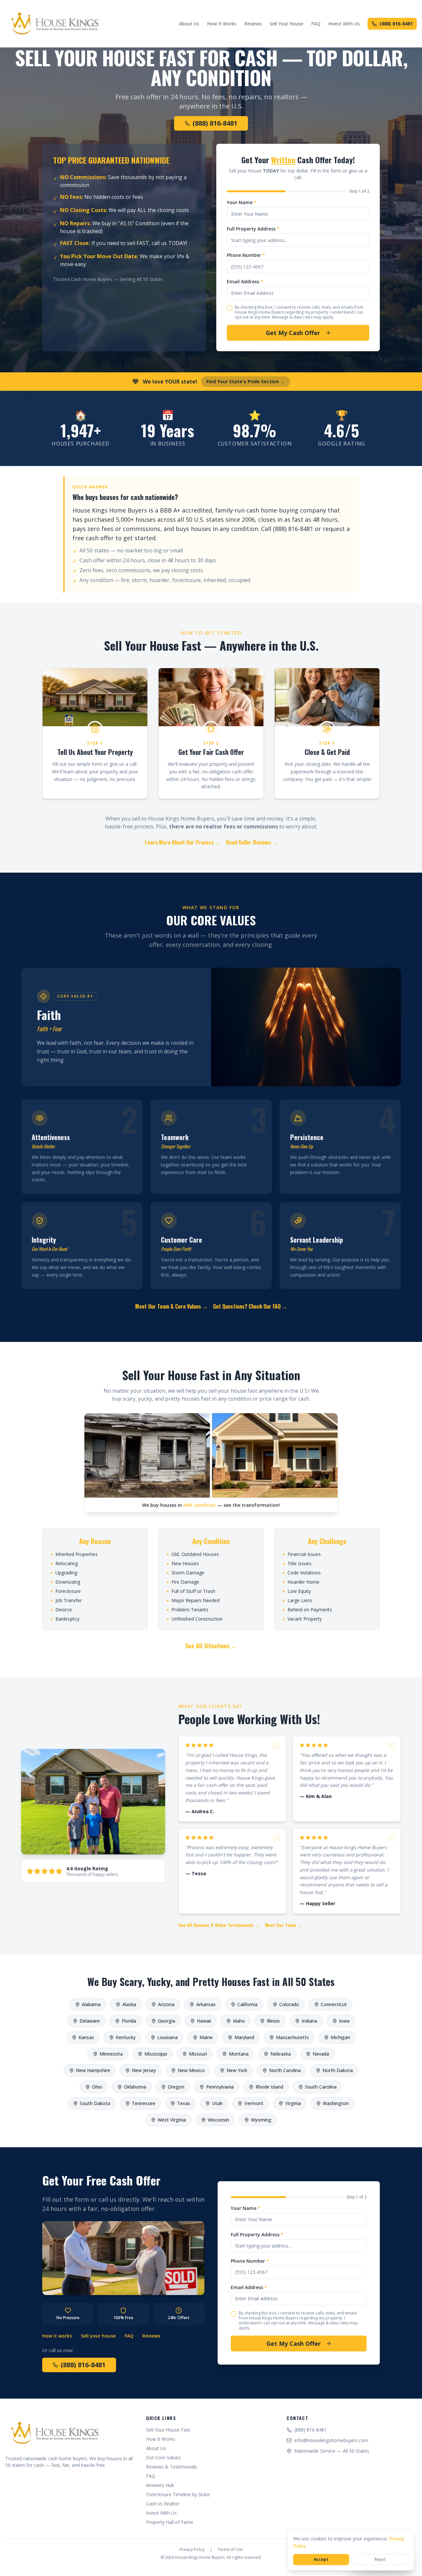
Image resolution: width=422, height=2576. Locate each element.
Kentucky (126, 2037)
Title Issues (297, 1563)
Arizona (166, 2004)
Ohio (97, 2087)
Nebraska (281, 2054)
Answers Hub (160, 2485)
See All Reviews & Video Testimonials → (219, 1925)
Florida (129, 2021)
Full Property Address (253, 229)
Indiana (309, 2021)
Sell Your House (286, 24)
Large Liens (297, 1600)
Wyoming (261, 2120)
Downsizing (65, 1582)
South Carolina (321, 2087)
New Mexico (191, 2070)
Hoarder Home (301, 1582)
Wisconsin (218, 2120)
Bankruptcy (65, 1619)
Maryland (244, 2037)
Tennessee (144, 2103)
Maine (206, 2037)
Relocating (64, 1563)
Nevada (321, 2054)
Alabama (91, 2004)
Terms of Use (230, 2550)
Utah (217, 2103)
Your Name (242, 202)
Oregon (176, 2087)
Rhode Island (269, 2087)
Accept (321, 2559)
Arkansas (206, 2004)
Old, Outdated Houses (193, 1554)
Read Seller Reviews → (252, 842)
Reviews (253, 24)
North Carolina (285, 2070)
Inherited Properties (74, 1554)
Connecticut (334, 2004)
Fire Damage (183, 1582)
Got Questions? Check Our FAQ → (250, 1306)
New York (237, 2070)
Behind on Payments (307, 1610)
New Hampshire (93, 2070)
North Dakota (338, 2070)
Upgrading (64, 1573)
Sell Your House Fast (168, 2430)
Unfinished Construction (195, 1619)
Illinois (273, 2021)
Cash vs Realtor (163, 2504)
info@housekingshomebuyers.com (331, 2440)
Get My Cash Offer (293, 333)
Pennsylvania (220, 2087)
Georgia (166, 2021)
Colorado (289, 2004)
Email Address (245, 281)
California (247, 2004)
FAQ (316, 24)
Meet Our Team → (283, 1925)
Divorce (61, 1610)
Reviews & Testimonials (172, 2467)
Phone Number (246, 255)
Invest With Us (344, 24)
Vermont (254, 2103)
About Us (189, 24)
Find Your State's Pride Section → (246, 381)
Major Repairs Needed (193, 1600)
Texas (184, 2103)
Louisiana (167, 2037)
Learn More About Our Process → (183, 842)
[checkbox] (229, 308)
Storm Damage (185, 1573)
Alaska (129, 2004)
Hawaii (204, 2021)
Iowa (344, 2021)
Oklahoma (135, 2087)
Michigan (340, 2037)
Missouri (198, 2054)
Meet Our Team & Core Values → (171, 1306)
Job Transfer (66, 1600)
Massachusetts (292, 2037)
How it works (57, 2336)
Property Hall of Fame (170, 2522)
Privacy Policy (192, 2550)
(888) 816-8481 (396, 24)
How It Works (222, 24)
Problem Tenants (187, 1610)
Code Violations (302, 1573)
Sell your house (98, 2336)
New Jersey (144, 2070)
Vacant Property (302, 1619)
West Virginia (172, 2120)
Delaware (90, 2021)
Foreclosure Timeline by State (178, 2494)
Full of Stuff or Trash (191, 1591)
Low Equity (297, 1591)
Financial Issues (302, 1554)
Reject (380, 2559)
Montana (239, 2054)
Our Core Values (163, 2457)
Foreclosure (66, 1591)
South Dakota (95, 2103)
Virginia (293, 2103)
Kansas (86, 2037)
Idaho (239, 2021)
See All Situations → (211, 1646)
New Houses (183, 1563)
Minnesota (111, 2054)
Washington (336, 2103)
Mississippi (156, 2054)
